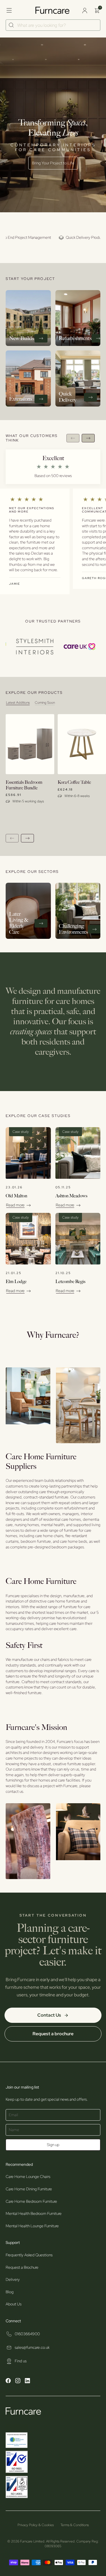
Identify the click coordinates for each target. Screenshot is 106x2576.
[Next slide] (88, 438)
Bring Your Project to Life (53, 163)
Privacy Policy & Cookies (36, 2525)
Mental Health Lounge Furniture (32, 2226)
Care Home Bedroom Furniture (31, 2201)
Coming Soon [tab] (45, 703)
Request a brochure (53, 2034)
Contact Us (49, 2015)
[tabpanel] (56, 778)
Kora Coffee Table (74, 782)
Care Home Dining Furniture (29, 2189)
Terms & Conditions (75, 2525)
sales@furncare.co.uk (32, 2347)
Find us (21, 2361)
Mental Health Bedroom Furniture (34, 2213)
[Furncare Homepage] (53, 10)
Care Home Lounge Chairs (28, 2177)
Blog (10, 2292)
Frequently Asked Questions (29, 2255)
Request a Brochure (22, 2267)
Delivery (13, 2279)
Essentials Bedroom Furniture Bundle (24, 785)
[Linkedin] (27, 2381)
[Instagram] (18, 2381)
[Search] (11, 25)
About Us (14, 2304)
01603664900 (27, 2334)
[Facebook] (8, 2381)
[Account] (85, 10)
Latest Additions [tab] (18, 703)
